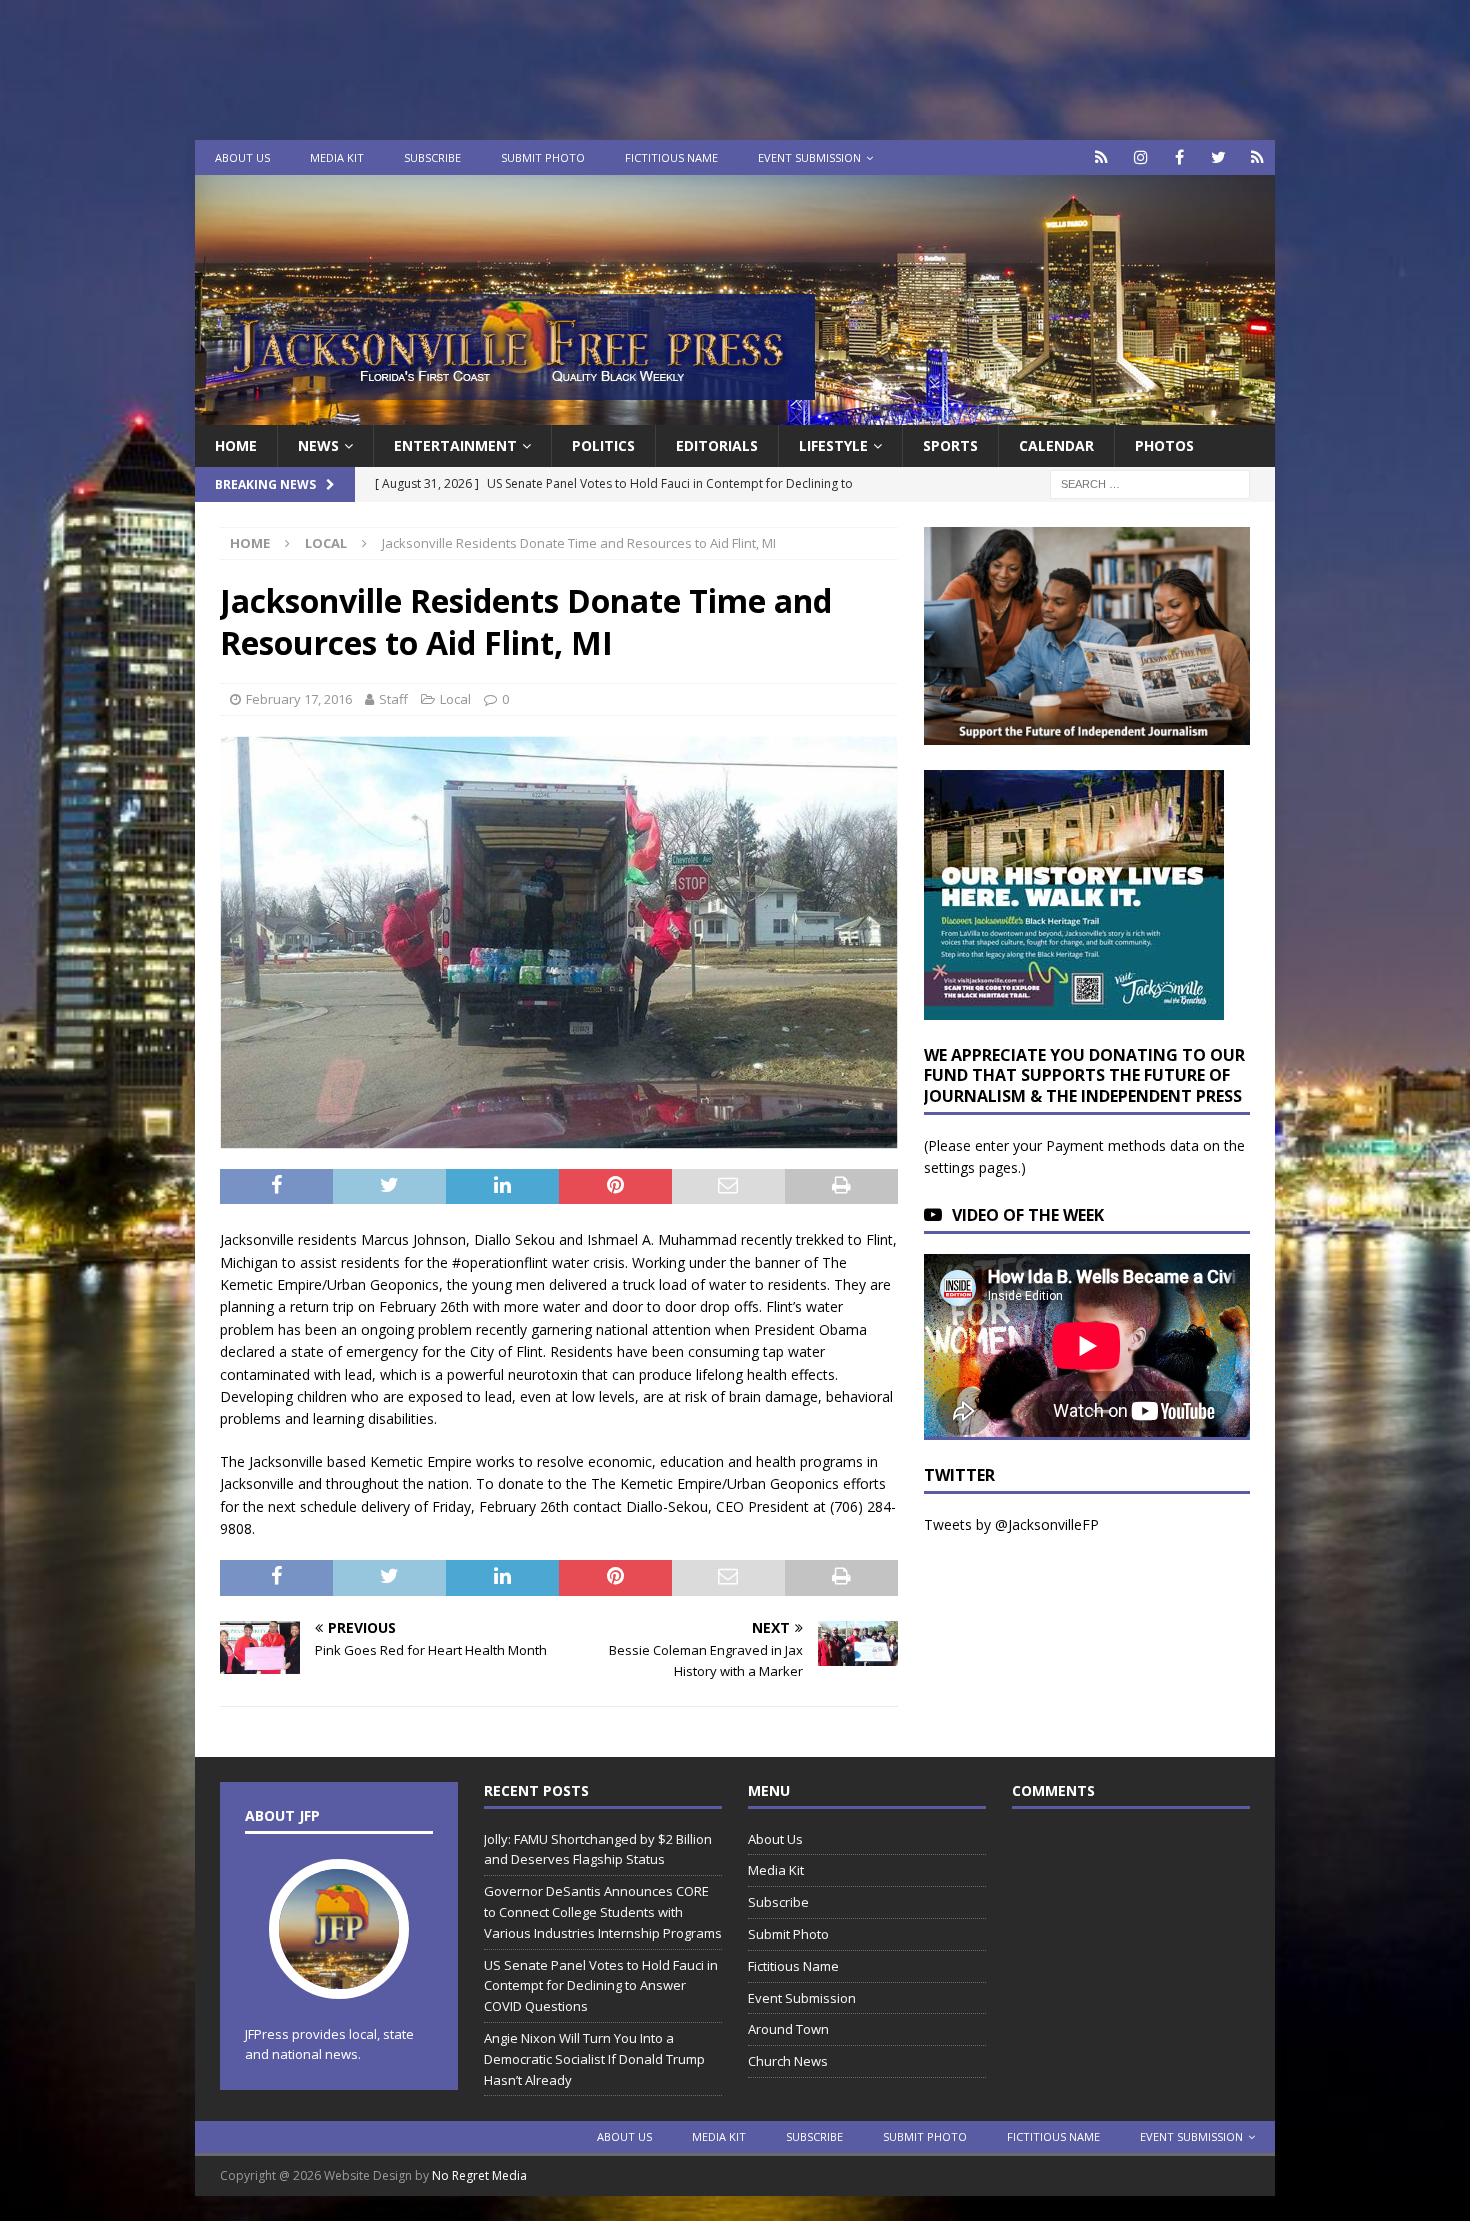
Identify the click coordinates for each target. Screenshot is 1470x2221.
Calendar (1056, 445)
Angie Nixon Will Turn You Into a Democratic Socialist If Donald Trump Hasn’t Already (594, 2059)
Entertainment (455, 445)
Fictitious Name (671, 157)
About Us (242, 157)
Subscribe (432, 157)
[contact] (1101, 157)
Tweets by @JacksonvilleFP (1011, 1524)
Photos (1164, 445)
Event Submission (809, 157)
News (318, 445)
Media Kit (337, 157)
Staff (393, 699)
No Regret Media (479, 2175)
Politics (603, 445)
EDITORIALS (717, 445)
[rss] (1257, 157)
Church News (788, 2061)
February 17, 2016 (299, 699)
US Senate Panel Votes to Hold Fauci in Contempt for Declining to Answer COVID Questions (601, 1986)
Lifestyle (833, 445)
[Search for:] (1150, 483)
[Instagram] (1140, 157)
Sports (950, 445)
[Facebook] (1179, 157)
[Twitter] (1218, 157)
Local (455, 699)
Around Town (788, 2029)
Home (236, 445)
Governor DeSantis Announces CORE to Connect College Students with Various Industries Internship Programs (603, 1912)
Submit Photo (543, 157)
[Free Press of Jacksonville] (735, 413)
